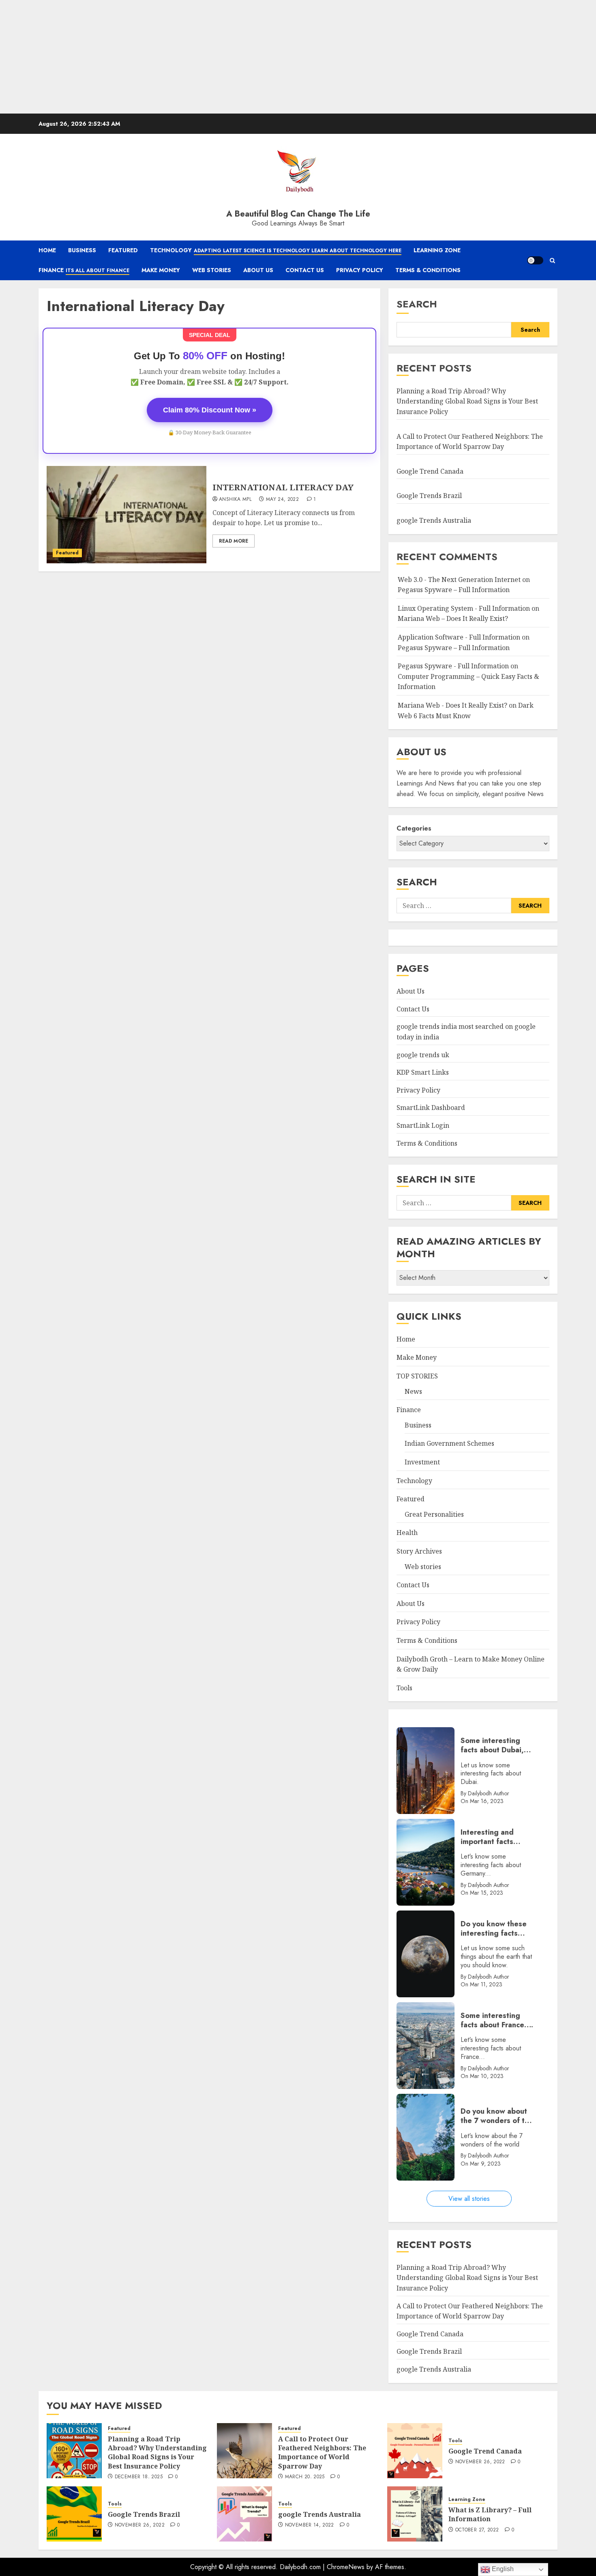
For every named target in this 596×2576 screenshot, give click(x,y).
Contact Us (305, 270)
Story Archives (419, 1551)
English (502, 2569)
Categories (414, 828)
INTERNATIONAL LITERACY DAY (283, 487)
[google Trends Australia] (244, 2514)
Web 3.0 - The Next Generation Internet (459, 580)
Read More (234, 541)
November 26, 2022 (480, 2462)
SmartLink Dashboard (431, 1108)
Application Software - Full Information (459, 637)
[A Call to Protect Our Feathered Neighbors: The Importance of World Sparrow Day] (244, 2451)
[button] (552, 261)
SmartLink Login (423, 1125)
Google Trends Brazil (430, 496)
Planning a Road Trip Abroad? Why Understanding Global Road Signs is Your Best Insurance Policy (467, 401)
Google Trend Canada (430, 471)
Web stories (423, 1567)
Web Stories (212, 270)
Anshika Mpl (235, 500)
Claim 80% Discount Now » (210, 410)
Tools (404, 1688)
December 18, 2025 (139, 2477)
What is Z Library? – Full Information (490, 2514)
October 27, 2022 (477, 2530)
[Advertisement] (243, 57)
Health (407, 1533)
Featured (123, 250)
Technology (276, 250)
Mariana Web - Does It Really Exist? (452, 705)
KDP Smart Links (423, 1072)
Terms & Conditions (428, 270)
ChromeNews (346, 2567)
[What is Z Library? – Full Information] (415, 2514)
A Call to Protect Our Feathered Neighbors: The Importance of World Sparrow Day (322, 2453)
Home (47, 250)
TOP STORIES (417, 1376)
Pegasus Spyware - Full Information (453, 666)
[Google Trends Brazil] (74, 2514)
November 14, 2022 (310, 2525)
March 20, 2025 (305, 2477)
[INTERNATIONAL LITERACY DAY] (126, 515)
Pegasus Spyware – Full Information (454, 590)
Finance (84, 270)
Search (417, 304)
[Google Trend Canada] (415, 2451)
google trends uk (423, 1055)
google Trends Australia (435, 520)
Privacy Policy (360, 270)
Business (82, 250)
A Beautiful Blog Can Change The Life (298, 214)
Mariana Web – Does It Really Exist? (453, 618)
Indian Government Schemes (449, 1443)
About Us (258, 270)
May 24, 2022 (282, 500)
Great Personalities (434, 1514)
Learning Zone (437, 250)
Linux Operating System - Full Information (464, 608)
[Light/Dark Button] (535, 260)
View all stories (469, 2199)
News (413, 1391)
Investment (422, 1462)
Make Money (161, 270)
